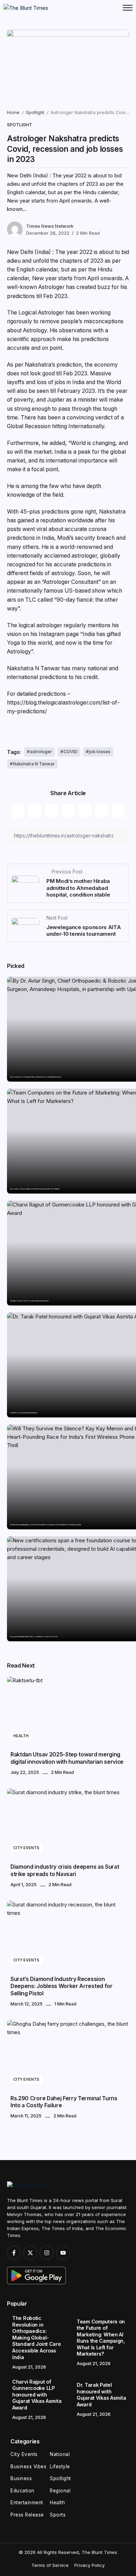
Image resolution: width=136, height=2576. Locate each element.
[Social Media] (14, 2253)
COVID (70, 752)
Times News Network (50, 226)
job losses (100, 752)
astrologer (41, 752)
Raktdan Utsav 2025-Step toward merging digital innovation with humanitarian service (67, 1758)
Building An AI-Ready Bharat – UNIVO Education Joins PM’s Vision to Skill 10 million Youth (34, 1637)
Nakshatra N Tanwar (34, 764)
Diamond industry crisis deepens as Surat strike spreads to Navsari (65, 1870)
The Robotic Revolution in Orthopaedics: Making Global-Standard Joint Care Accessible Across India (36, 1077)
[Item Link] (68, 1711)
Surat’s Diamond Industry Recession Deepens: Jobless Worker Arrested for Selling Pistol (62, 1986)
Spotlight (35, 112)
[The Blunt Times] (26, 8)
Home (13, 112)
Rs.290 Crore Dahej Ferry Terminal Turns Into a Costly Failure (64, 2102)
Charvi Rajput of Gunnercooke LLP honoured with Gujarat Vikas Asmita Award (29, 1301)
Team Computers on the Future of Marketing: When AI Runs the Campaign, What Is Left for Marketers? (35, 1189)
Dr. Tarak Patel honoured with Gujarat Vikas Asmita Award (24, 1413)
